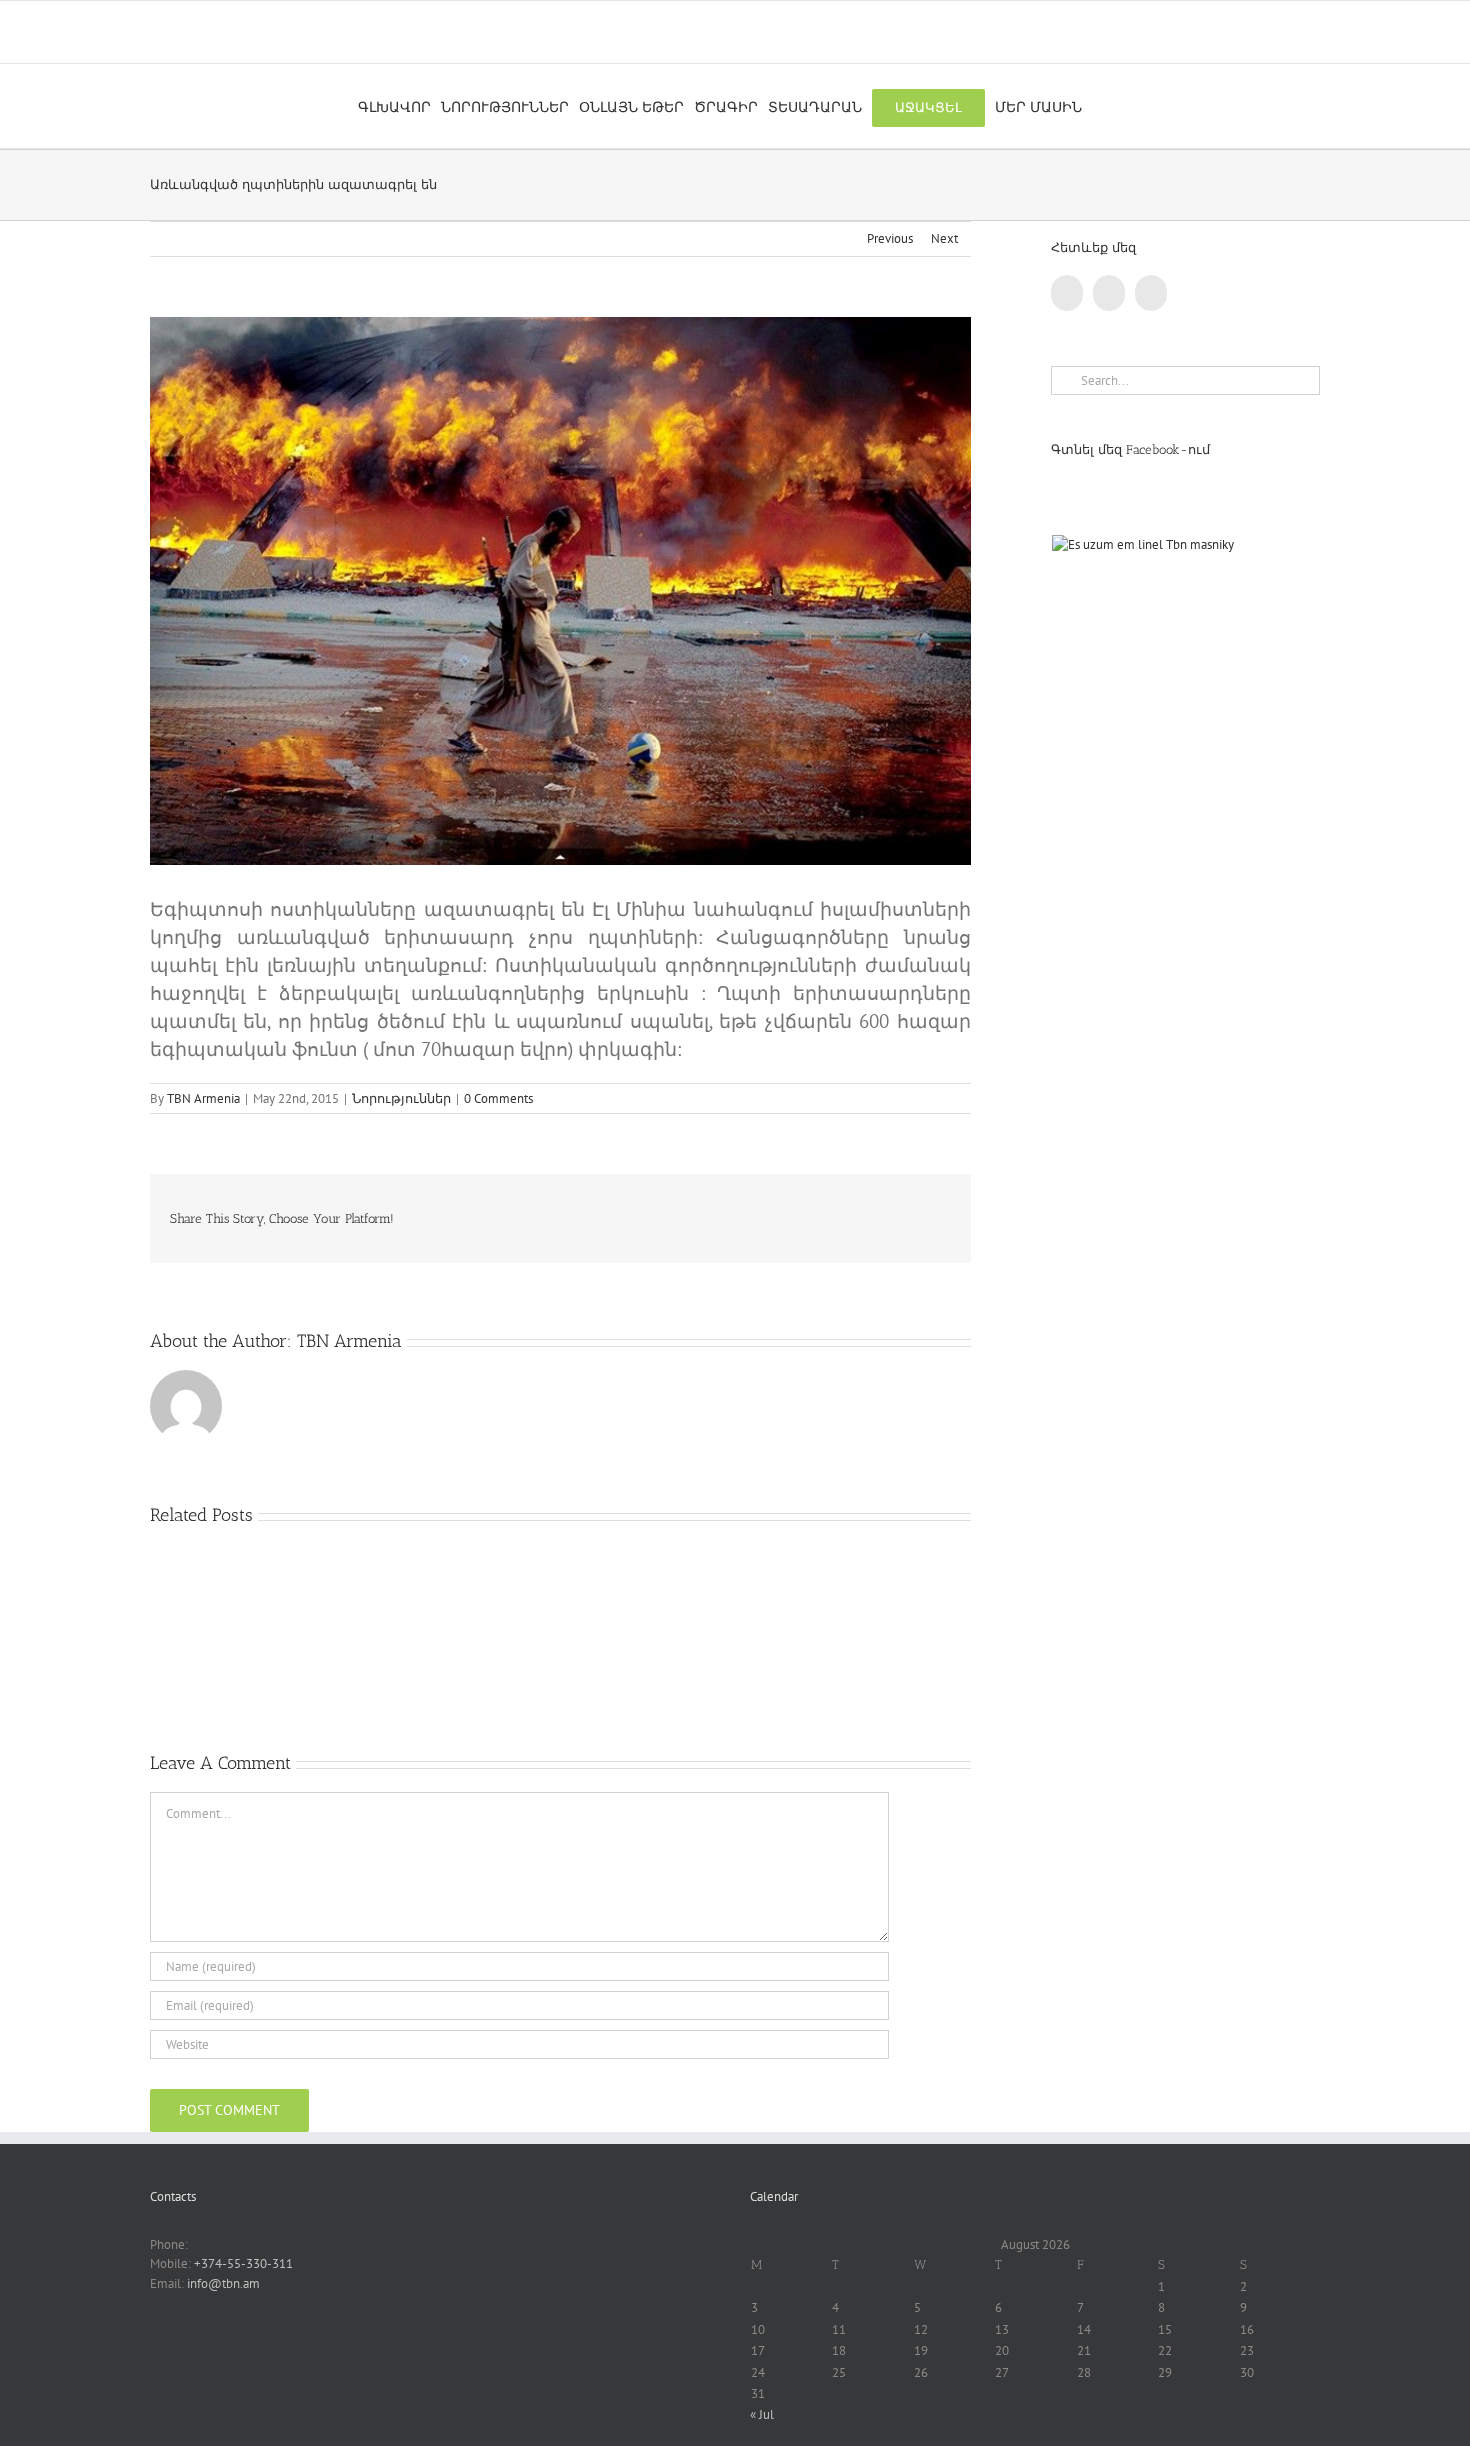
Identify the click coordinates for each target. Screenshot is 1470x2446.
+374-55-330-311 (243, 2263)
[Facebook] (1067, 293)
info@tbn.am (223, 2283)
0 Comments (498, 1098)
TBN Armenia (203, 1098)
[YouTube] (1109, 293)
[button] (1097, 106)
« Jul (762, 2414)
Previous (890, 238)
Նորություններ (401, 1098)
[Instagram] (1151, 293)
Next (944, 238)
